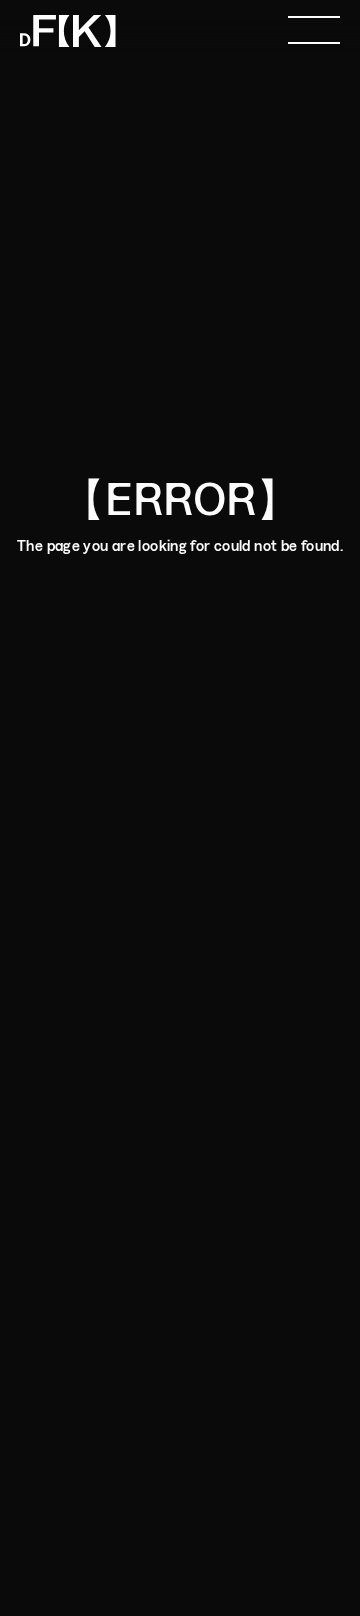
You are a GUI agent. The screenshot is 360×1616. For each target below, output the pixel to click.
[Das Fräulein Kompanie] (68, 27)
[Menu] (314, 27)
